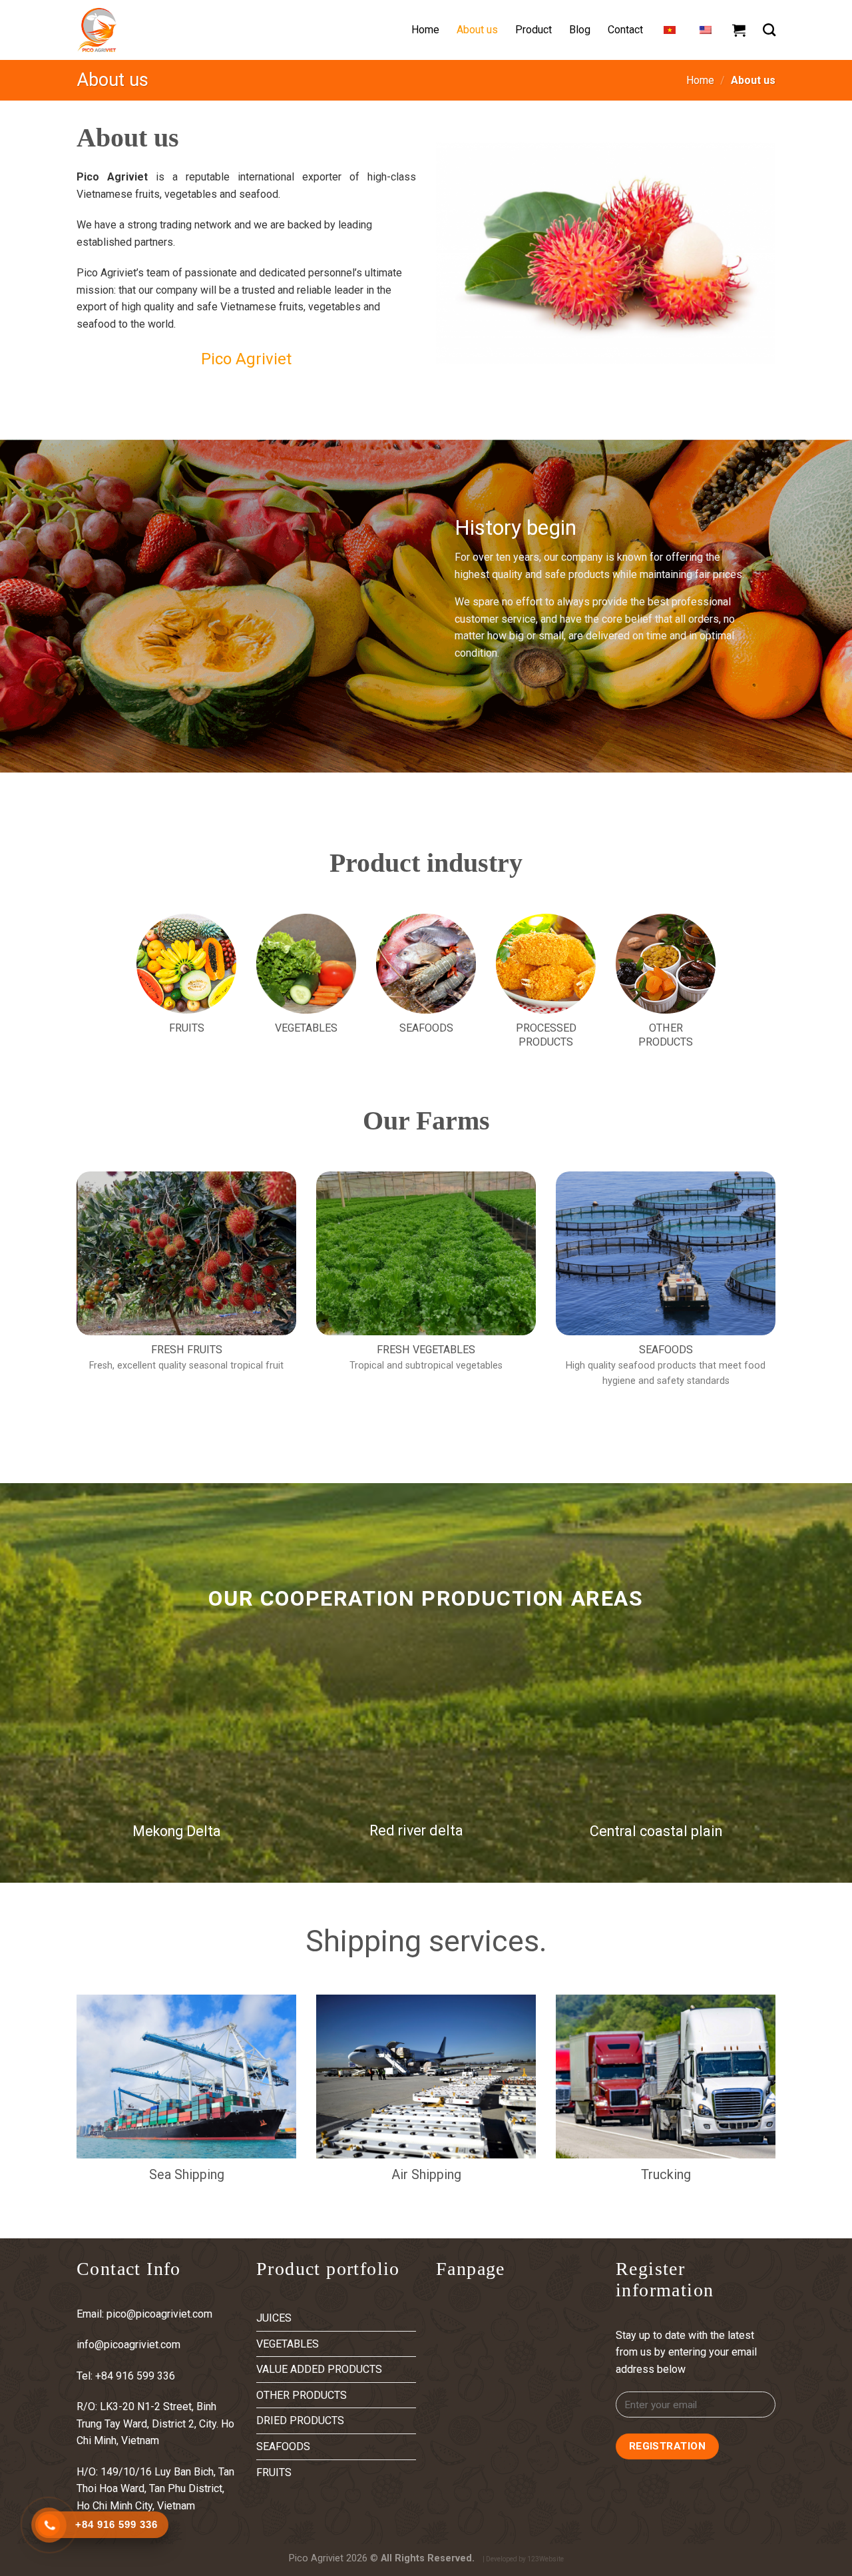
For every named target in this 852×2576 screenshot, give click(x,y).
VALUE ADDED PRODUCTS (319, 2369)
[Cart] (739, 30)
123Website (545, 2559)
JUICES (274, 2318)
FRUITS (274, 2472)
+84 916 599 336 (136, 2376)
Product (533, 30)
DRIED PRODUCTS (300, 2420)
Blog (580, 30)
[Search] (769, 30)
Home (425, 30)
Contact (625, 30)
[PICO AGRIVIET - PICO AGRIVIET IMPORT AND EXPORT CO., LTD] (143, 30)
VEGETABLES (288, 2344)
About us (477, 30)
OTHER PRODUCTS (302, 2395)
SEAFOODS (283, 2446)
